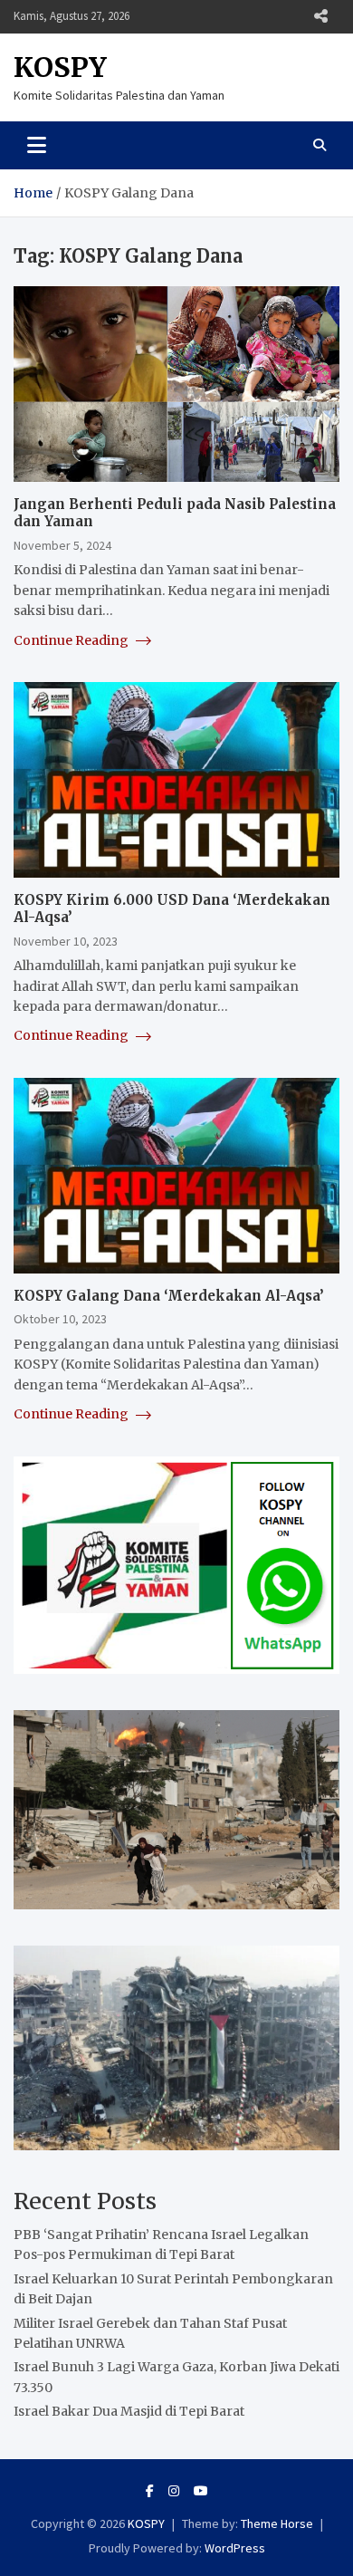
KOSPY (60, 67)
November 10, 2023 (66, 941)
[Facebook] (150, 2491)
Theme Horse (277, 2523)
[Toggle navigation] (37, 145)
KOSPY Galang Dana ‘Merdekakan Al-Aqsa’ (169, 1296)
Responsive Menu (320, 16)
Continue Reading (72, 640)
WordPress (235, 2548)
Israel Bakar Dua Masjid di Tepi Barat (129, 2411)
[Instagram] (174, 2491)
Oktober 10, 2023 (60, 1319)
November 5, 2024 (62, 545)
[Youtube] (201, 2491)
